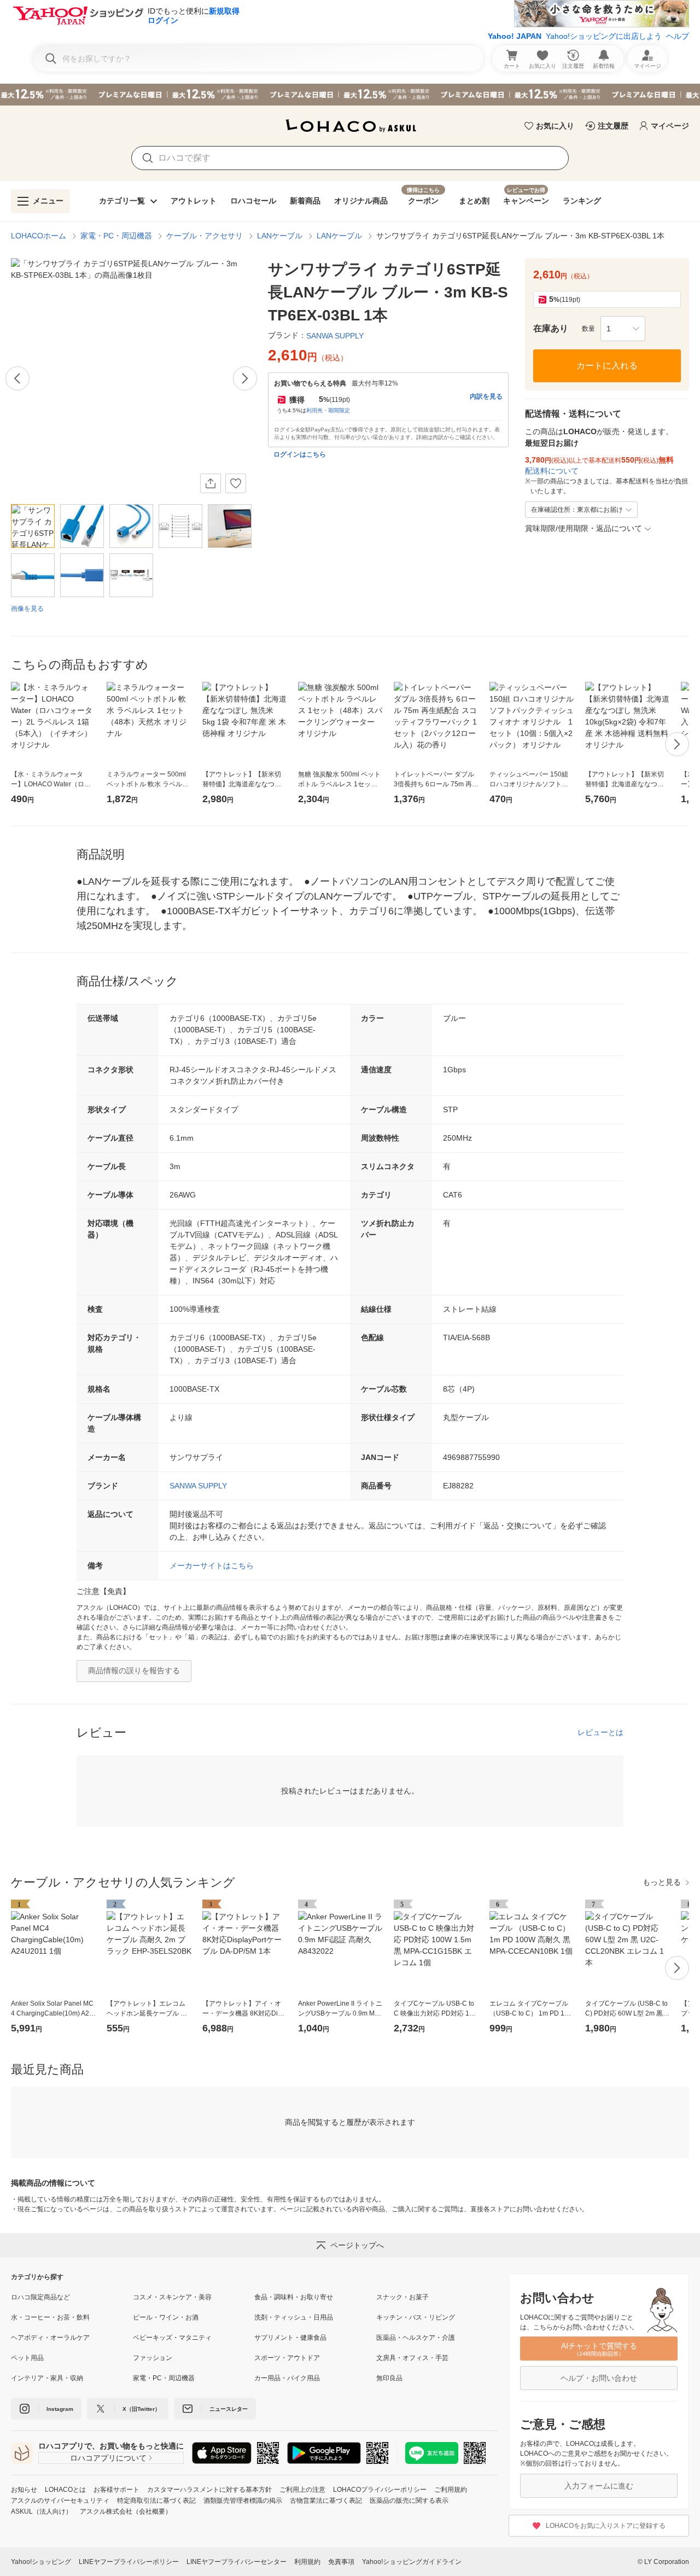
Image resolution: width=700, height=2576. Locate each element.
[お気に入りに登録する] (236, 483)
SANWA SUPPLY (198, 1486)
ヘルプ (678, 36)
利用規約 (307, 2562)
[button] (623, 329)
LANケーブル (280, 236)
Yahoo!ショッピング (41, 2562)
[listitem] (72, 2297)
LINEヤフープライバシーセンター (237, 2562)
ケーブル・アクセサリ (205, 236)
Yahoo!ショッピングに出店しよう (604, 36)
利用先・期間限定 (328, 410)
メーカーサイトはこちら (212, 1566)
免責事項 (341, 2562)
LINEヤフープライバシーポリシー (129, 2562)
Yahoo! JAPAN (515, 36)
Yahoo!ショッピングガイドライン (412, 2562)
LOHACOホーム (39, 236)
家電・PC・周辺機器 (116, 236)
